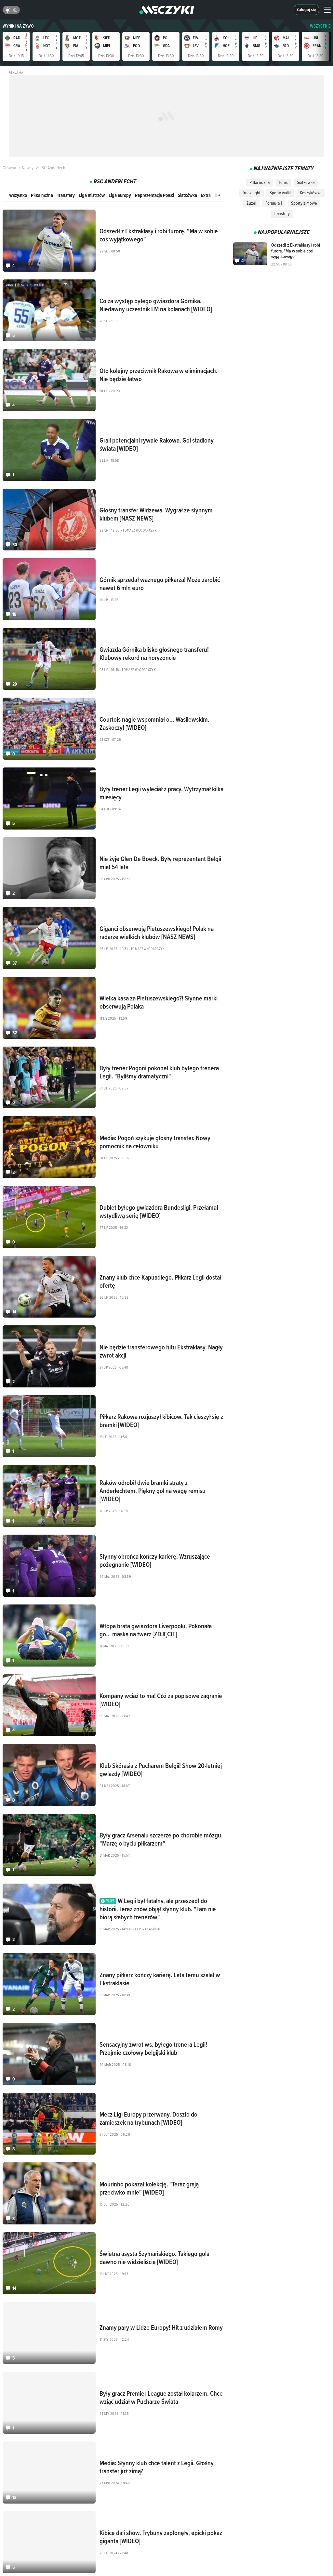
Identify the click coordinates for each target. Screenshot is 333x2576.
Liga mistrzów (92, 195)
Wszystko (18, 195)
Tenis (283, 182)
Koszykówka (311, 193)
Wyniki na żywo (18, 26)
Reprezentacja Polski (154, 195)
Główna (9, 168)
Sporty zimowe (304, 203)
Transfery (66, 195)
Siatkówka (187, 195)
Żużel (251, 203)
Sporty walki (280, 193)
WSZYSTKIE (320, 26)
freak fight (252, 193)
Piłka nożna (42, 195)
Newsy (28, 168)
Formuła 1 (274, 203)
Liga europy (120, 195)
